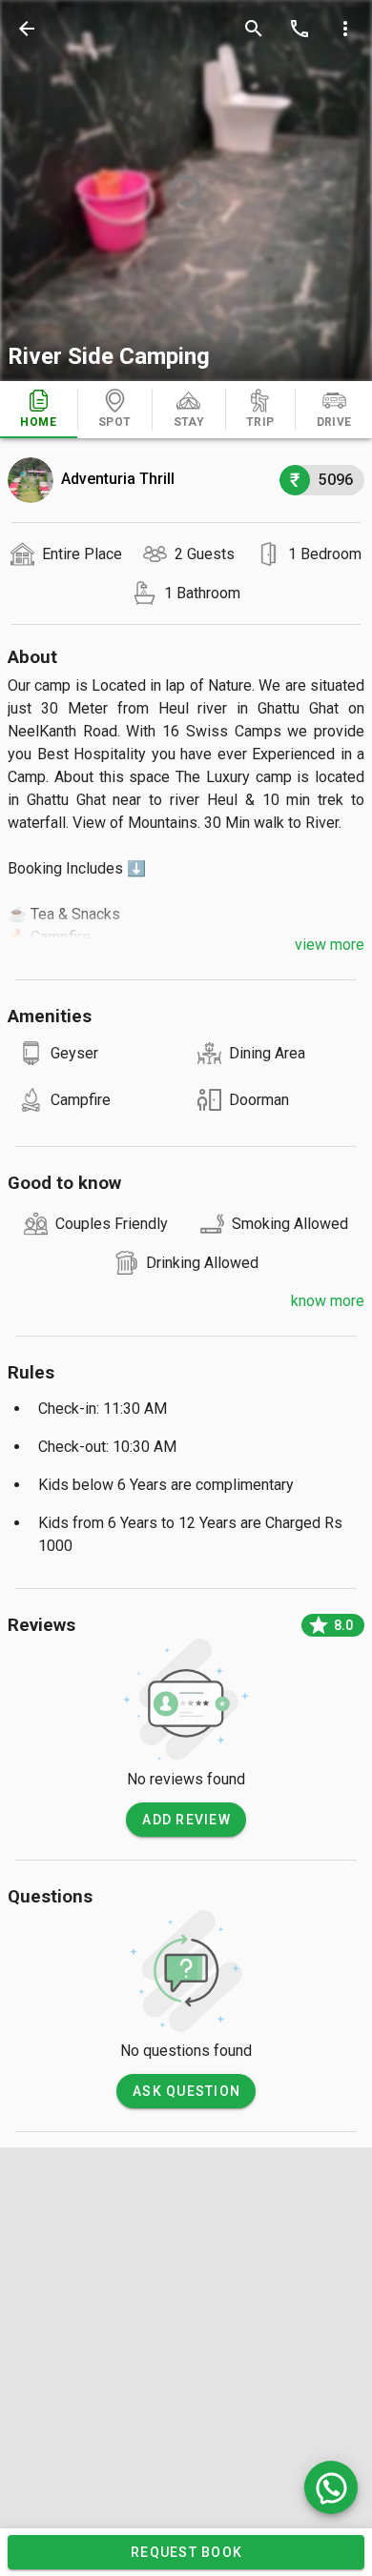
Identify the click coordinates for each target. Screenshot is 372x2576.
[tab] (39, 410)
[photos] (186, 191)
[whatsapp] (331, 2487)
